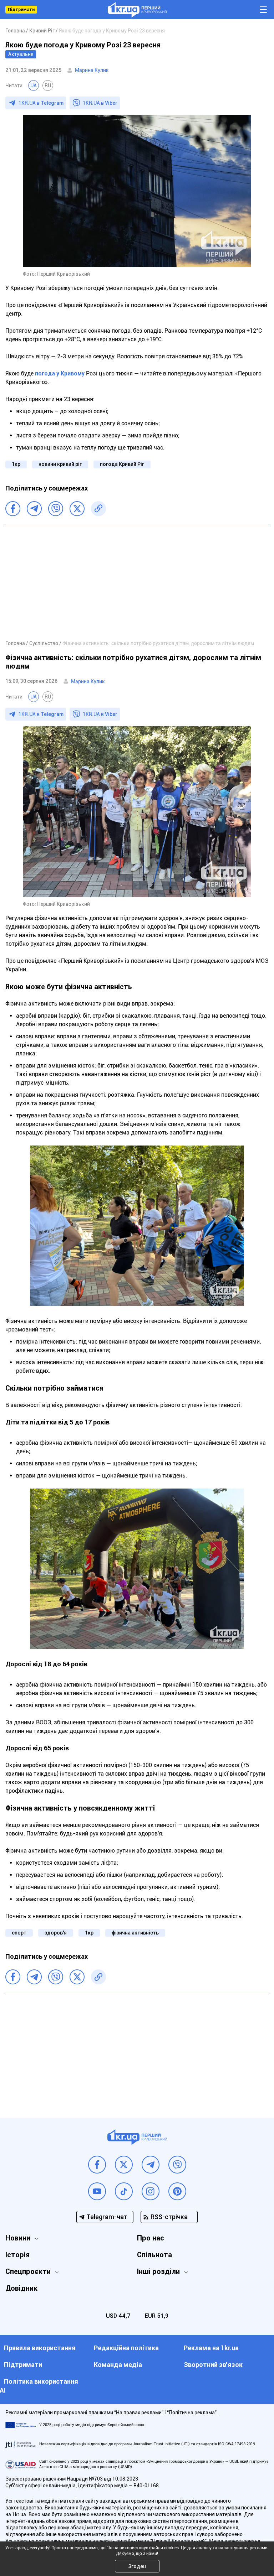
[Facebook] (13, 509)
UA (34, 85)
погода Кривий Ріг (122, 464)
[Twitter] (77, 509)
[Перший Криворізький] (137, 10)
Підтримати (21, 10)
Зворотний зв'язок (213, 2365)
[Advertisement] (137, 582)
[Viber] (56, 509)
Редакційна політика (126, 2348)
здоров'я (56, 1933)
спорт (19, 1933)
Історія (17, 2255)
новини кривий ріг (60, 464)
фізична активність (135, 1933)
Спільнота (154, 2255)
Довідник (21, 2288)
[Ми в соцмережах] (97, 2165)
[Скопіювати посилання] (98, 509)
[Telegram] (34, 509)
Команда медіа (118, 2365)
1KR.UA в (41, 103)
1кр (16, 464)
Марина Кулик (92, 70)
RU (48, 85)
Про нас (151, 2238)
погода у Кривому (60, 373)
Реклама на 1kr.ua (211, 2348)
